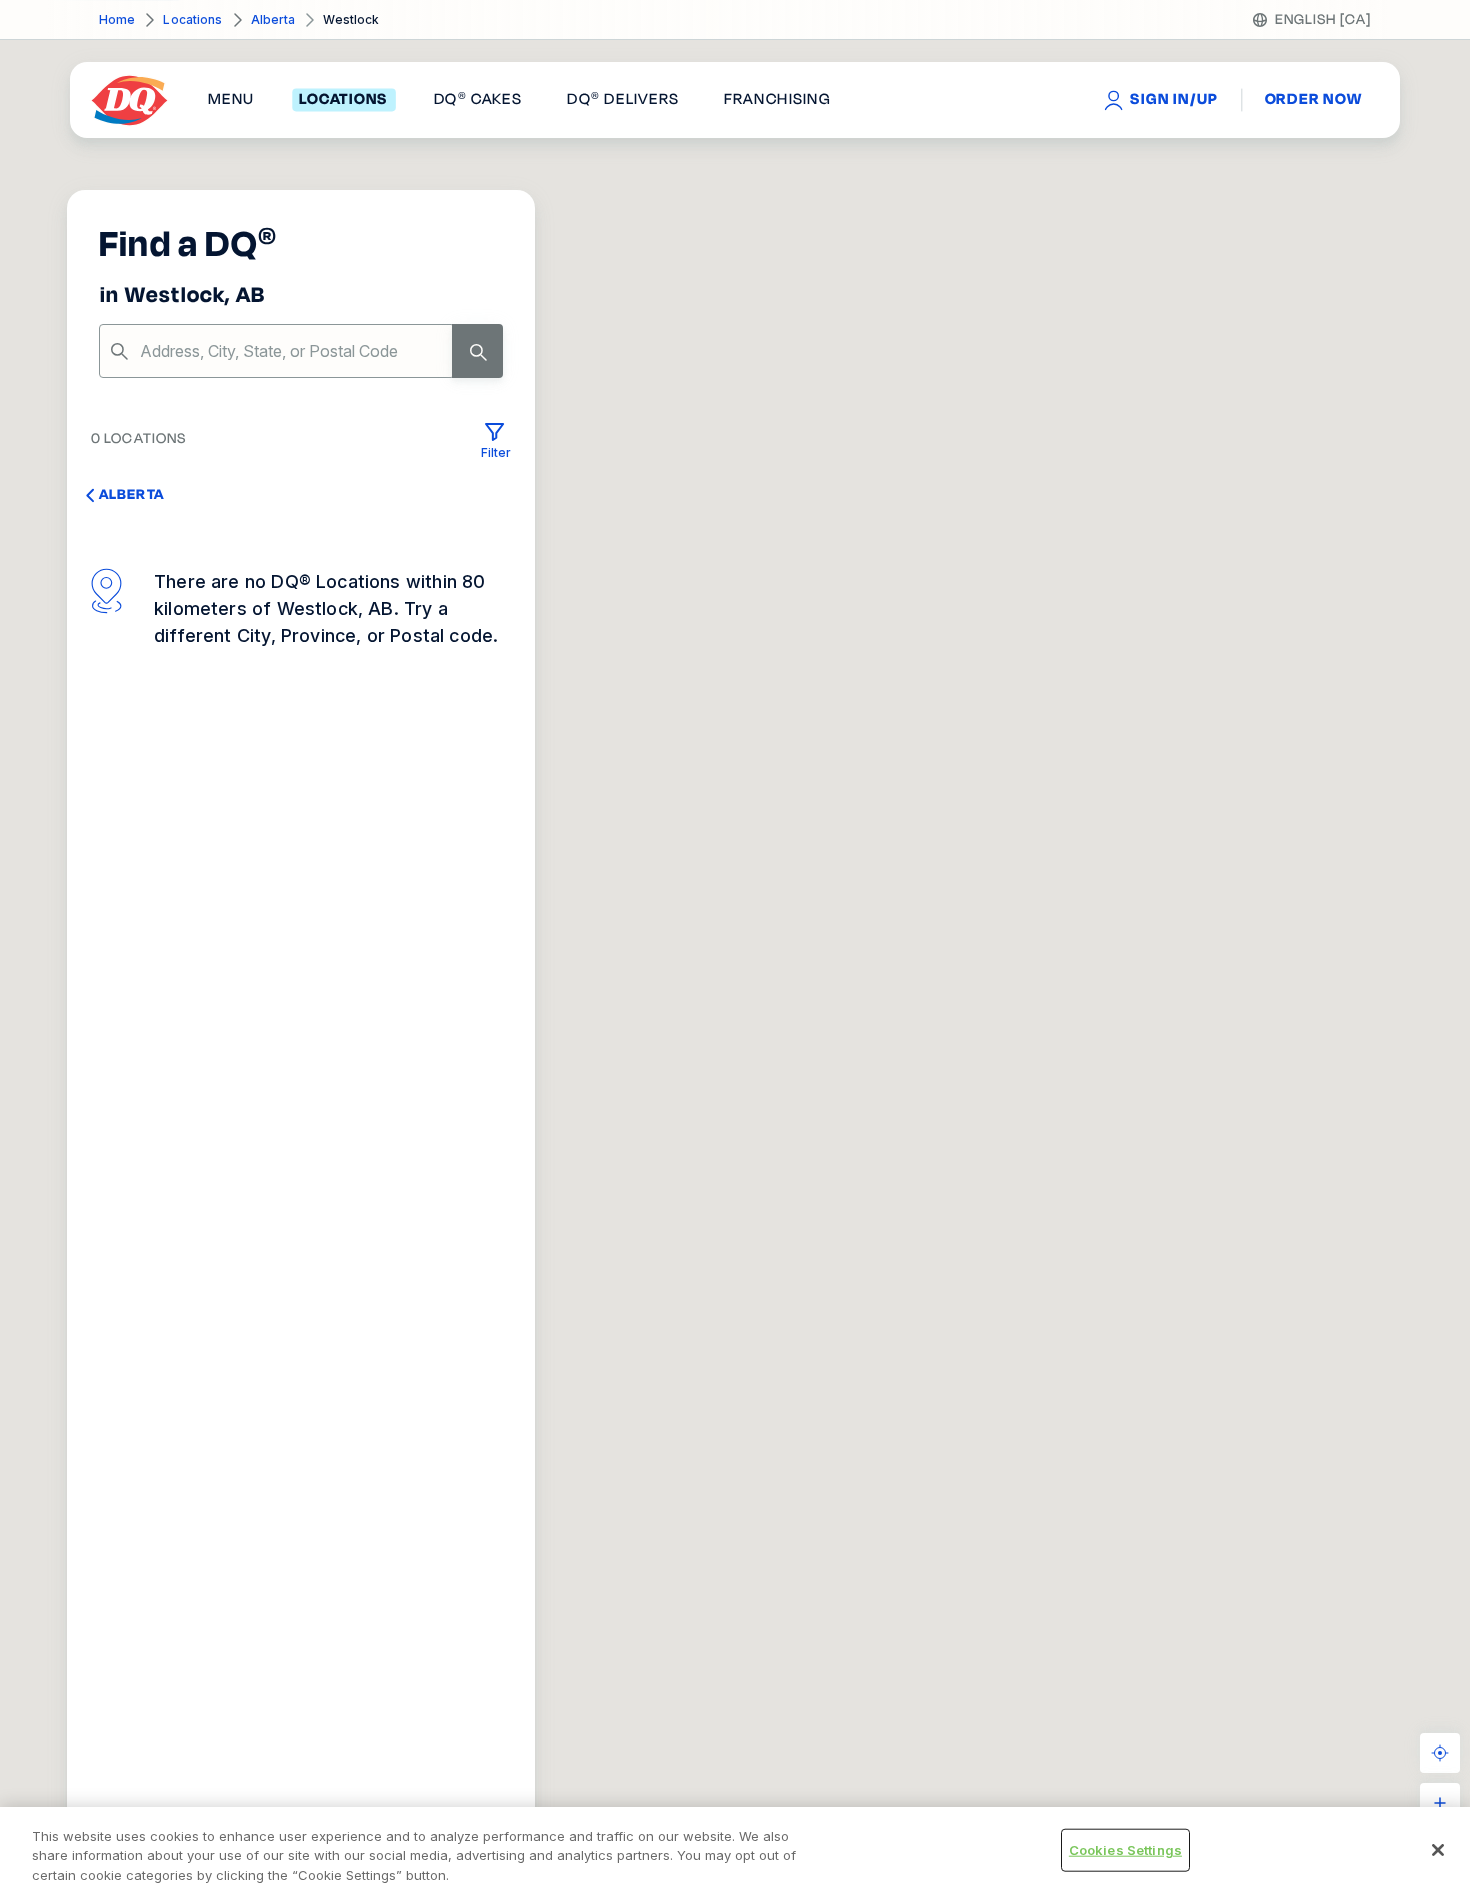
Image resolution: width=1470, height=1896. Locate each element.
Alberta (273, 19)
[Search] (477, 351)
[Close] (1438, 1850)
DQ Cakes (478, 100)
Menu (231, 100)
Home (117, 19)
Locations (192, 19)
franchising (777, 100)
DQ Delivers (622, 100)
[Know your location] (1440, 1753)
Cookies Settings (1125, 1849)
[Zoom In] (1440, 1803)
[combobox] (301, 351)
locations (343, 100)
